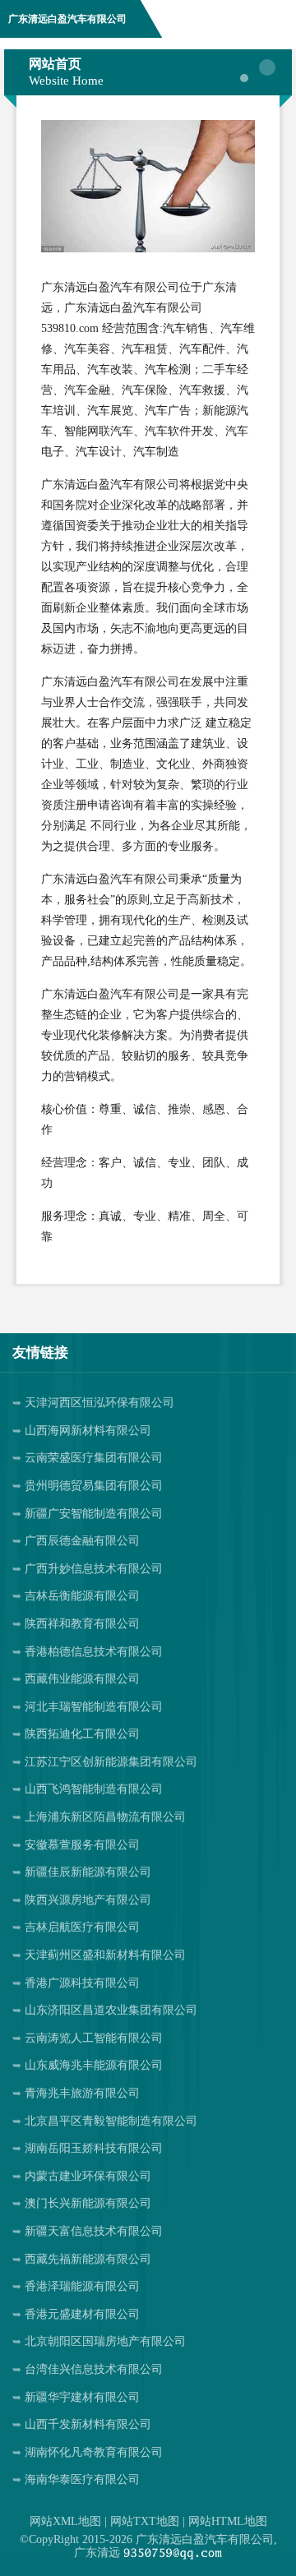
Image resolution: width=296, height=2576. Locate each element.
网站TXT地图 (145, 2521)
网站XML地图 (65, 2521)
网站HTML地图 (228, 2521)
